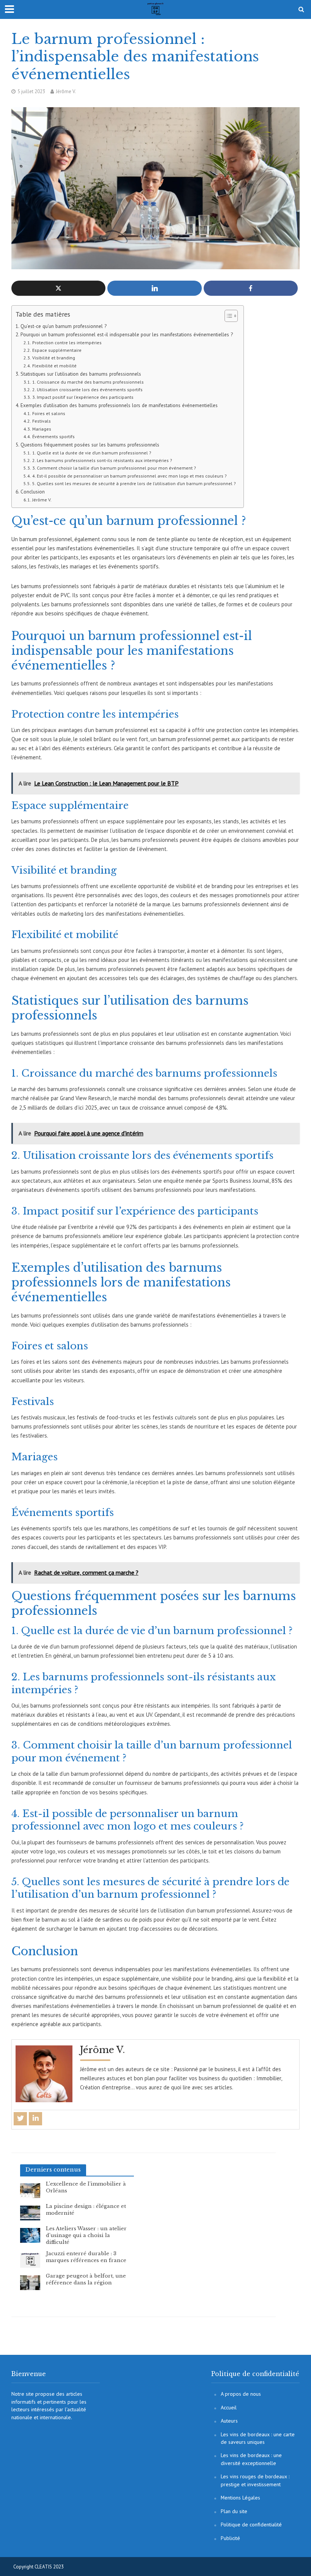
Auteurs (229, 2421)
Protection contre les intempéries (67, 343)
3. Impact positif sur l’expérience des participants (83, 397)
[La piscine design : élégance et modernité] (30, 2212)
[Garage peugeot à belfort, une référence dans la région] (30, 2282)
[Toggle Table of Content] (227, 316)
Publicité (230, 2538)
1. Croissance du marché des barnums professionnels (88, 382)
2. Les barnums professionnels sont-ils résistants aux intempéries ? (102, 460)
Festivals (41, 421)
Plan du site (234, 2511)
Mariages (42, 429)
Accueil (229, 2407)
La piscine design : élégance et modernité (86, 2210)
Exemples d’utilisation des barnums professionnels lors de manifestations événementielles (119, 405)
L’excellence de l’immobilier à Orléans (86, 2187)
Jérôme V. (66, 91)
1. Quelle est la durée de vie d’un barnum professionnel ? (92, 453)
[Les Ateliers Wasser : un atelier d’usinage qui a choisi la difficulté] (30, 2235)
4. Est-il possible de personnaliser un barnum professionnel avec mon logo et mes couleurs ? (129, 476)
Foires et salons (49, 413)
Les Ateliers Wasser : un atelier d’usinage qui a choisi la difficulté (86, 2235)
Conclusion (33, 492)
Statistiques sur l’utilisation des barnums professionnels (81, 374)
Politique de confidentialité (251, 2524)
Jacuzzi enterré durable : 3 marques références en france (86, 2257)
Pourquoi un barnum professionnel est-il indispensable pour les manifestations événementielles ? (127, 334)
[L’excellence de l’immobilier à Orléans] (30, 2190)
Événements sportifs (53, 436)
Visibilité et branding (53, 358)
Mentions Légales (240, 2498)
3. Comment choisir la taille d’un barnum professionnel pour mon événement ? (114, 468)
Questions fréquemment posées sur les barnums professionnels (90, 445)
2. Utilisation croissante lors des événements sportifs (87, 390)
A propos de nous (241, 2394)
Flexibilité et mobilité (54, 366)
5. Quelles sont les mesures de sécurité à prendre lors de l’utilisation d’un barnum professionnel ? (134, 483)
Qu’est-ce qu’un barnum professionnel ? (64, 326)
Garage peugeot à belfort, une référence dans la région (86, 2279)
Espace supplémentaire (57, 350)
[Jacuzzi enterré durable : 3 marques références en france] (30, 2260)
